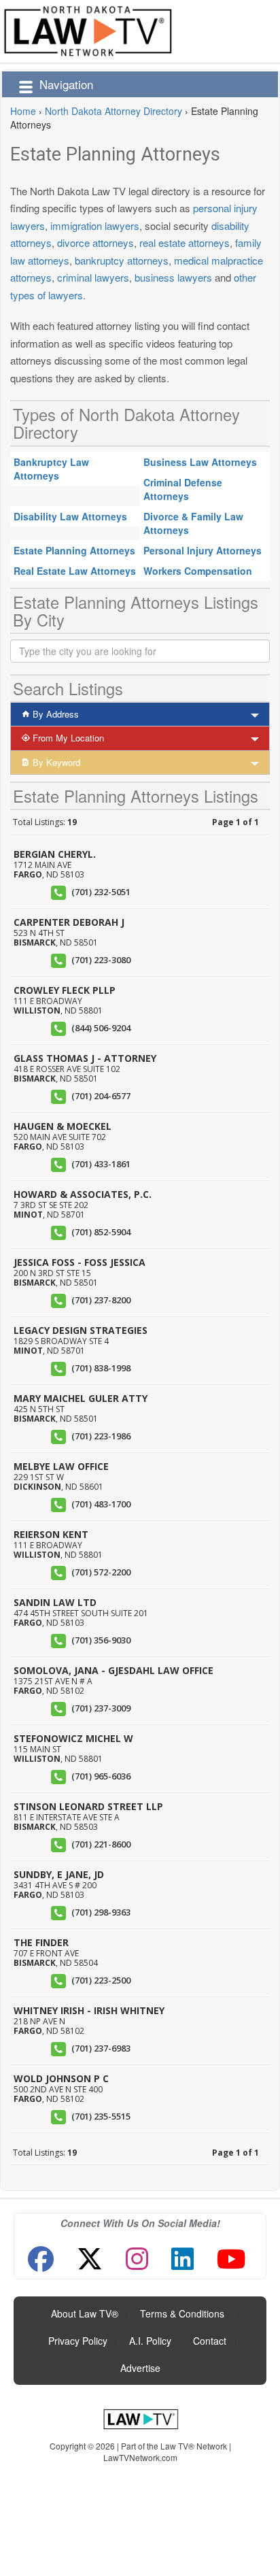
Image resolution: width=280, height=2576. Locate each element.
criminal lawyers (93, 277)
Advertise (140, 2368)
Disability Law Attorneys (70, 516)
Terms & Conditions (182, 2313)
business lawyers (173, 277)
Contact (210, 2341)
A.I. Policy (150, 2341)
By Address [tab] (54, 714)
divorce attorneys (95, 242)
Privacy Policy (78, 2341)
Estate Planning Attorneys (74, 550)
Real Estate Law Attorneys (75, 571)
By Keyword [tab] (55, 762)
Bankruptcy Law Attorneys (51, 469)
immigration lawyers (95, 225)
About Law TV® (85, 2313)
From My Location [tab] (67, 738)
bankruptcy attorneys (122, 260)
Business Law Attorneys (200, 462)
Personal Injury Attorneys (203, 550)
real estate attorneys (185, 242)
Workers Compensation (198, 571)
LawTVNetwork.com (140, 2457)
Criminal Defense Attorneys (183, 489)
